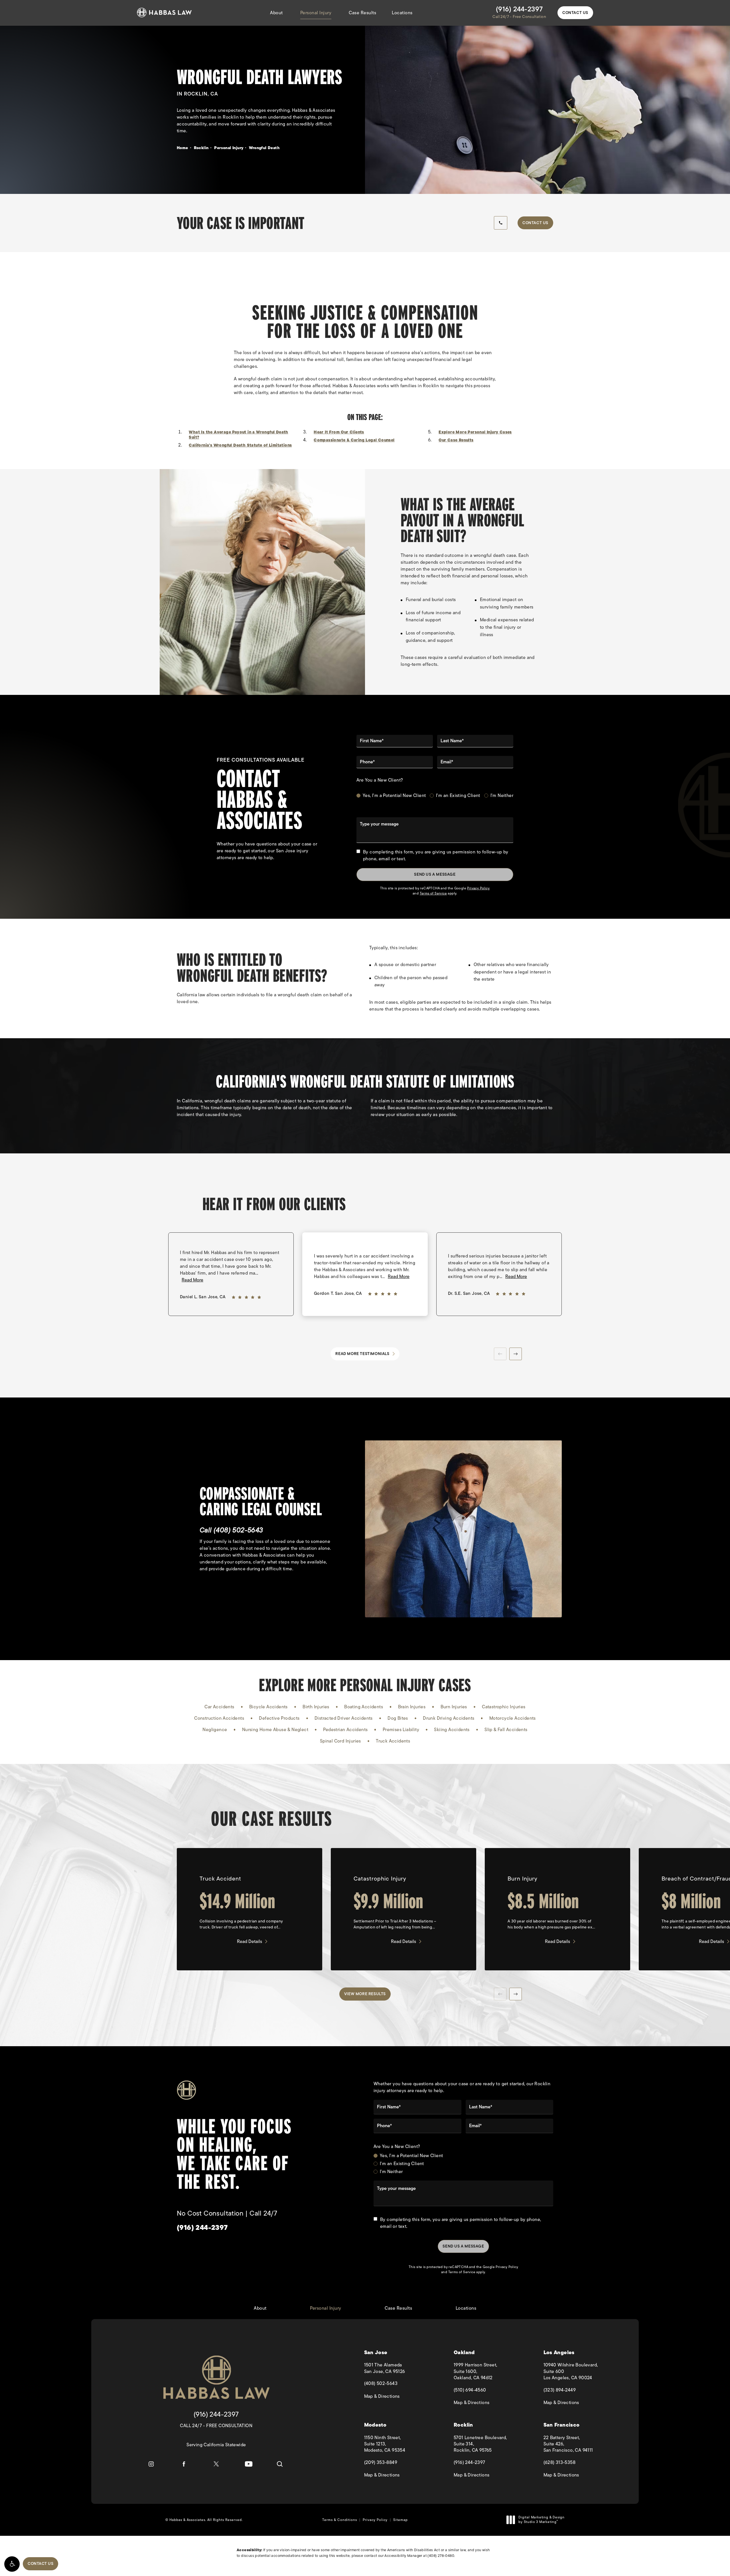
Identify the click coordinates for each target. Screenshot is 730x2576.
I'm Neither (502, 796)
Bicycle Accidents (268, 1707)
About (276, 13)
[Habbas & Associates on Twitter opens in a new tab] (216, 2464)
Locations (402, 13)
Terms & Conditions (340, 2520)
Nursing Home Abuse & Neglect (275, 1730)
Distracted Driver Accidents (344, 1718)
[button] (12, 2564)
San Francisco (562, 2425)
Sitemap (401, 2520)
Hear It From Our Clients (339, 432)
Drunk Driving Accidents (449, 1718)
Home (182, 148)
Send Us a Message (435, 874)
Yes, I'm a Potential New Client (394, 796)
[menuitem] (151, 2464)
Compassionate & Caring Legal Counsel (354, 440)
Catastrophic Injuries (504, 1707)
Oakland (464, 2353)
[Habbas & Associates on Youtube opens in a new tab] (249, 2464)
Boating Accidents (364, 1707)
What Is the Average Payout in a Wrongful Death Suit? (238, 435)
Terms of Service (433, 893)
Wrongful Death (264, 148)
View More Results (365, 1994)
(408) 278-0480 (441, 2556)
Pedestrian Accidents (345, 1730)
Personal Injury (316, 13)
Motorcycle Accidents (513, 1718)
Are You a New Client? (380, 780)
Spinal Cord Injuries (340, 1741)
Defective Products (279, 1718)
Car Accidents (219, 1707)
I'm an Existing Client (458, 796)
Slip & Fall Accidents (506, 1730)
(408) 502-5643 (238, 1530)
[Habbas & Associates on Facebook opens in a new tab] (184, 2464)
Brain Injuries (412, 1707)
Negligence (215, 1730)
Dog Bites (398, 1718)
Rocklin (201, 148)
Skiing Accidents (452, 1730)
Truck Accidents (393, 1741)
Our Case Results (456, 440)
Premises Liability (401, 1730)
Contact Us (575, 13)
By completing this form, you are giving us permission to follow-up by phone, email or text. (436, 855)
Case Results (362, 13)
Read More (192, 1280)
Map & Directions (403, 2396)
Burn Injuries (454, 1707)
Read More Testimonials (362, 1354)
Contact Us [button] (40, 2564)
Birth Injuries (316, 1707)
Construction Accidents (219, 1718)
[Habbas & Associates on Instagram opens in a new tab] (151, 2464)
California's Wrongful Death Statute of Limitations (240, 445)
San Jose (376, 2353)
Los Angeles (559, 2353)
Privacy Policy (478, 888)
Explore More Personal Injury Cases (475, 432)
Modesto (375, 2425)
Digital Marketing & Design (541, 2520)
